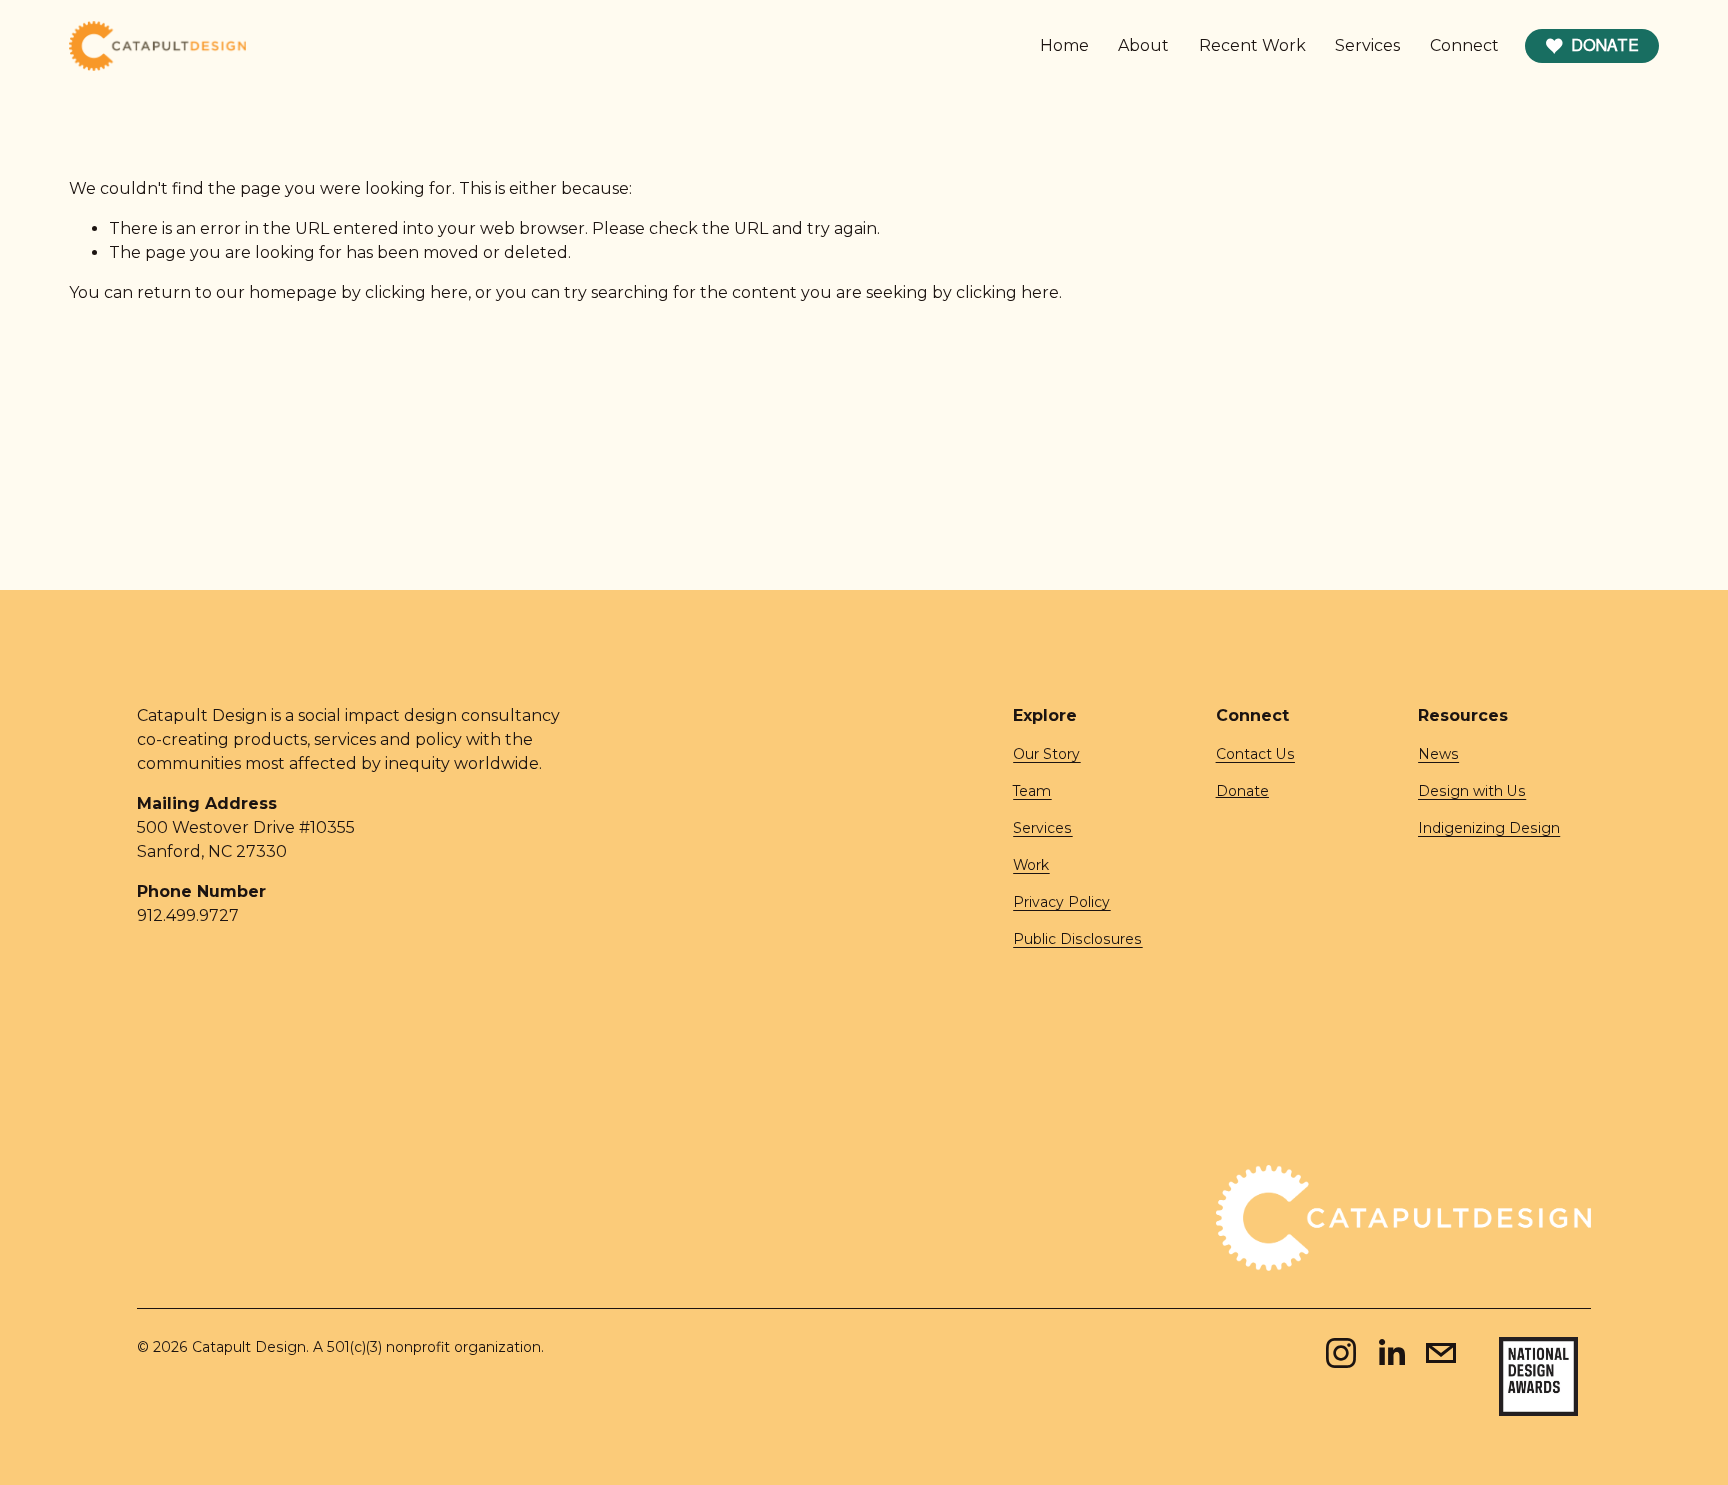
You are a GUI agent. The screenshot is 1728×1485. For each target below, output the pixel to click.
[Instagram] (1341, 1353)
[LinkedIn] (1391, 1353)
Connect (1464, 45)
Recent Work (1252, 45)
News (1438, 754)
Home (1064, 45)
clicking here (416, 292)
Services (1367, 45)
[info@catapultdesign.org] (1441, 1353)
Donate (1605, 45)
